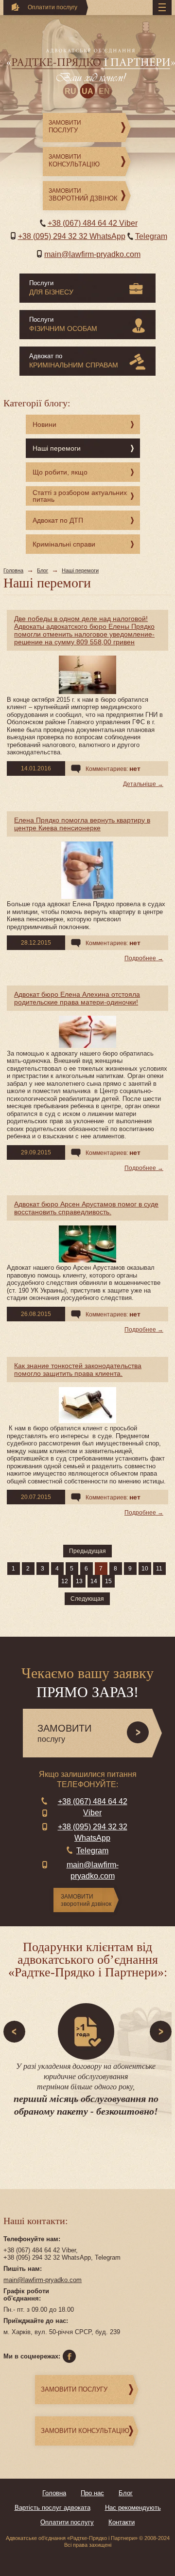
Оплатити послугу (67, 2522)
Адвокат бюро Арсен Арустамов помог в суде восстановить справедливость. (86, 1208)
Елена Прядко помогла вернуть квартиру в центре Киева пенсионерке (82, 824)
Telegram (151, 236)
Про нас (92, 2493)
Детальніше (140, 784)
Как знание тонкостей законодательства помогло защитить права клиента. (78, 1370)
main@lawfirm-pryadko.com (92, 254)
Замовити (65, 127)
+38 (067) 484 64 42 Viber (93, 223)
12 (65, 1581)
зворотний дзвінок (86, 1900)
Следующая (87, 1599)
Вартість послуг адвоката (52, 2508)
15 (108, 1581)
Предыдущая (87, 1551)
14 (94, 1581)
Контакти (122, 2522)
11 (159, 1569)
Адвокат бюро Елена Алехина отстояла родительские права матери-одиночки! (77, 998)
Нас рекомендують (133, 2508)
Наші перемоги (80, 570)
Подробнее (140, 958)
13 (79, 1581)
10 (145, 1569)
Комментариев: (113, 768)
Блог (43, 570)
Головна (13, 570)
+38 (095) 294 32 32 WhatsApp (72, 236)
